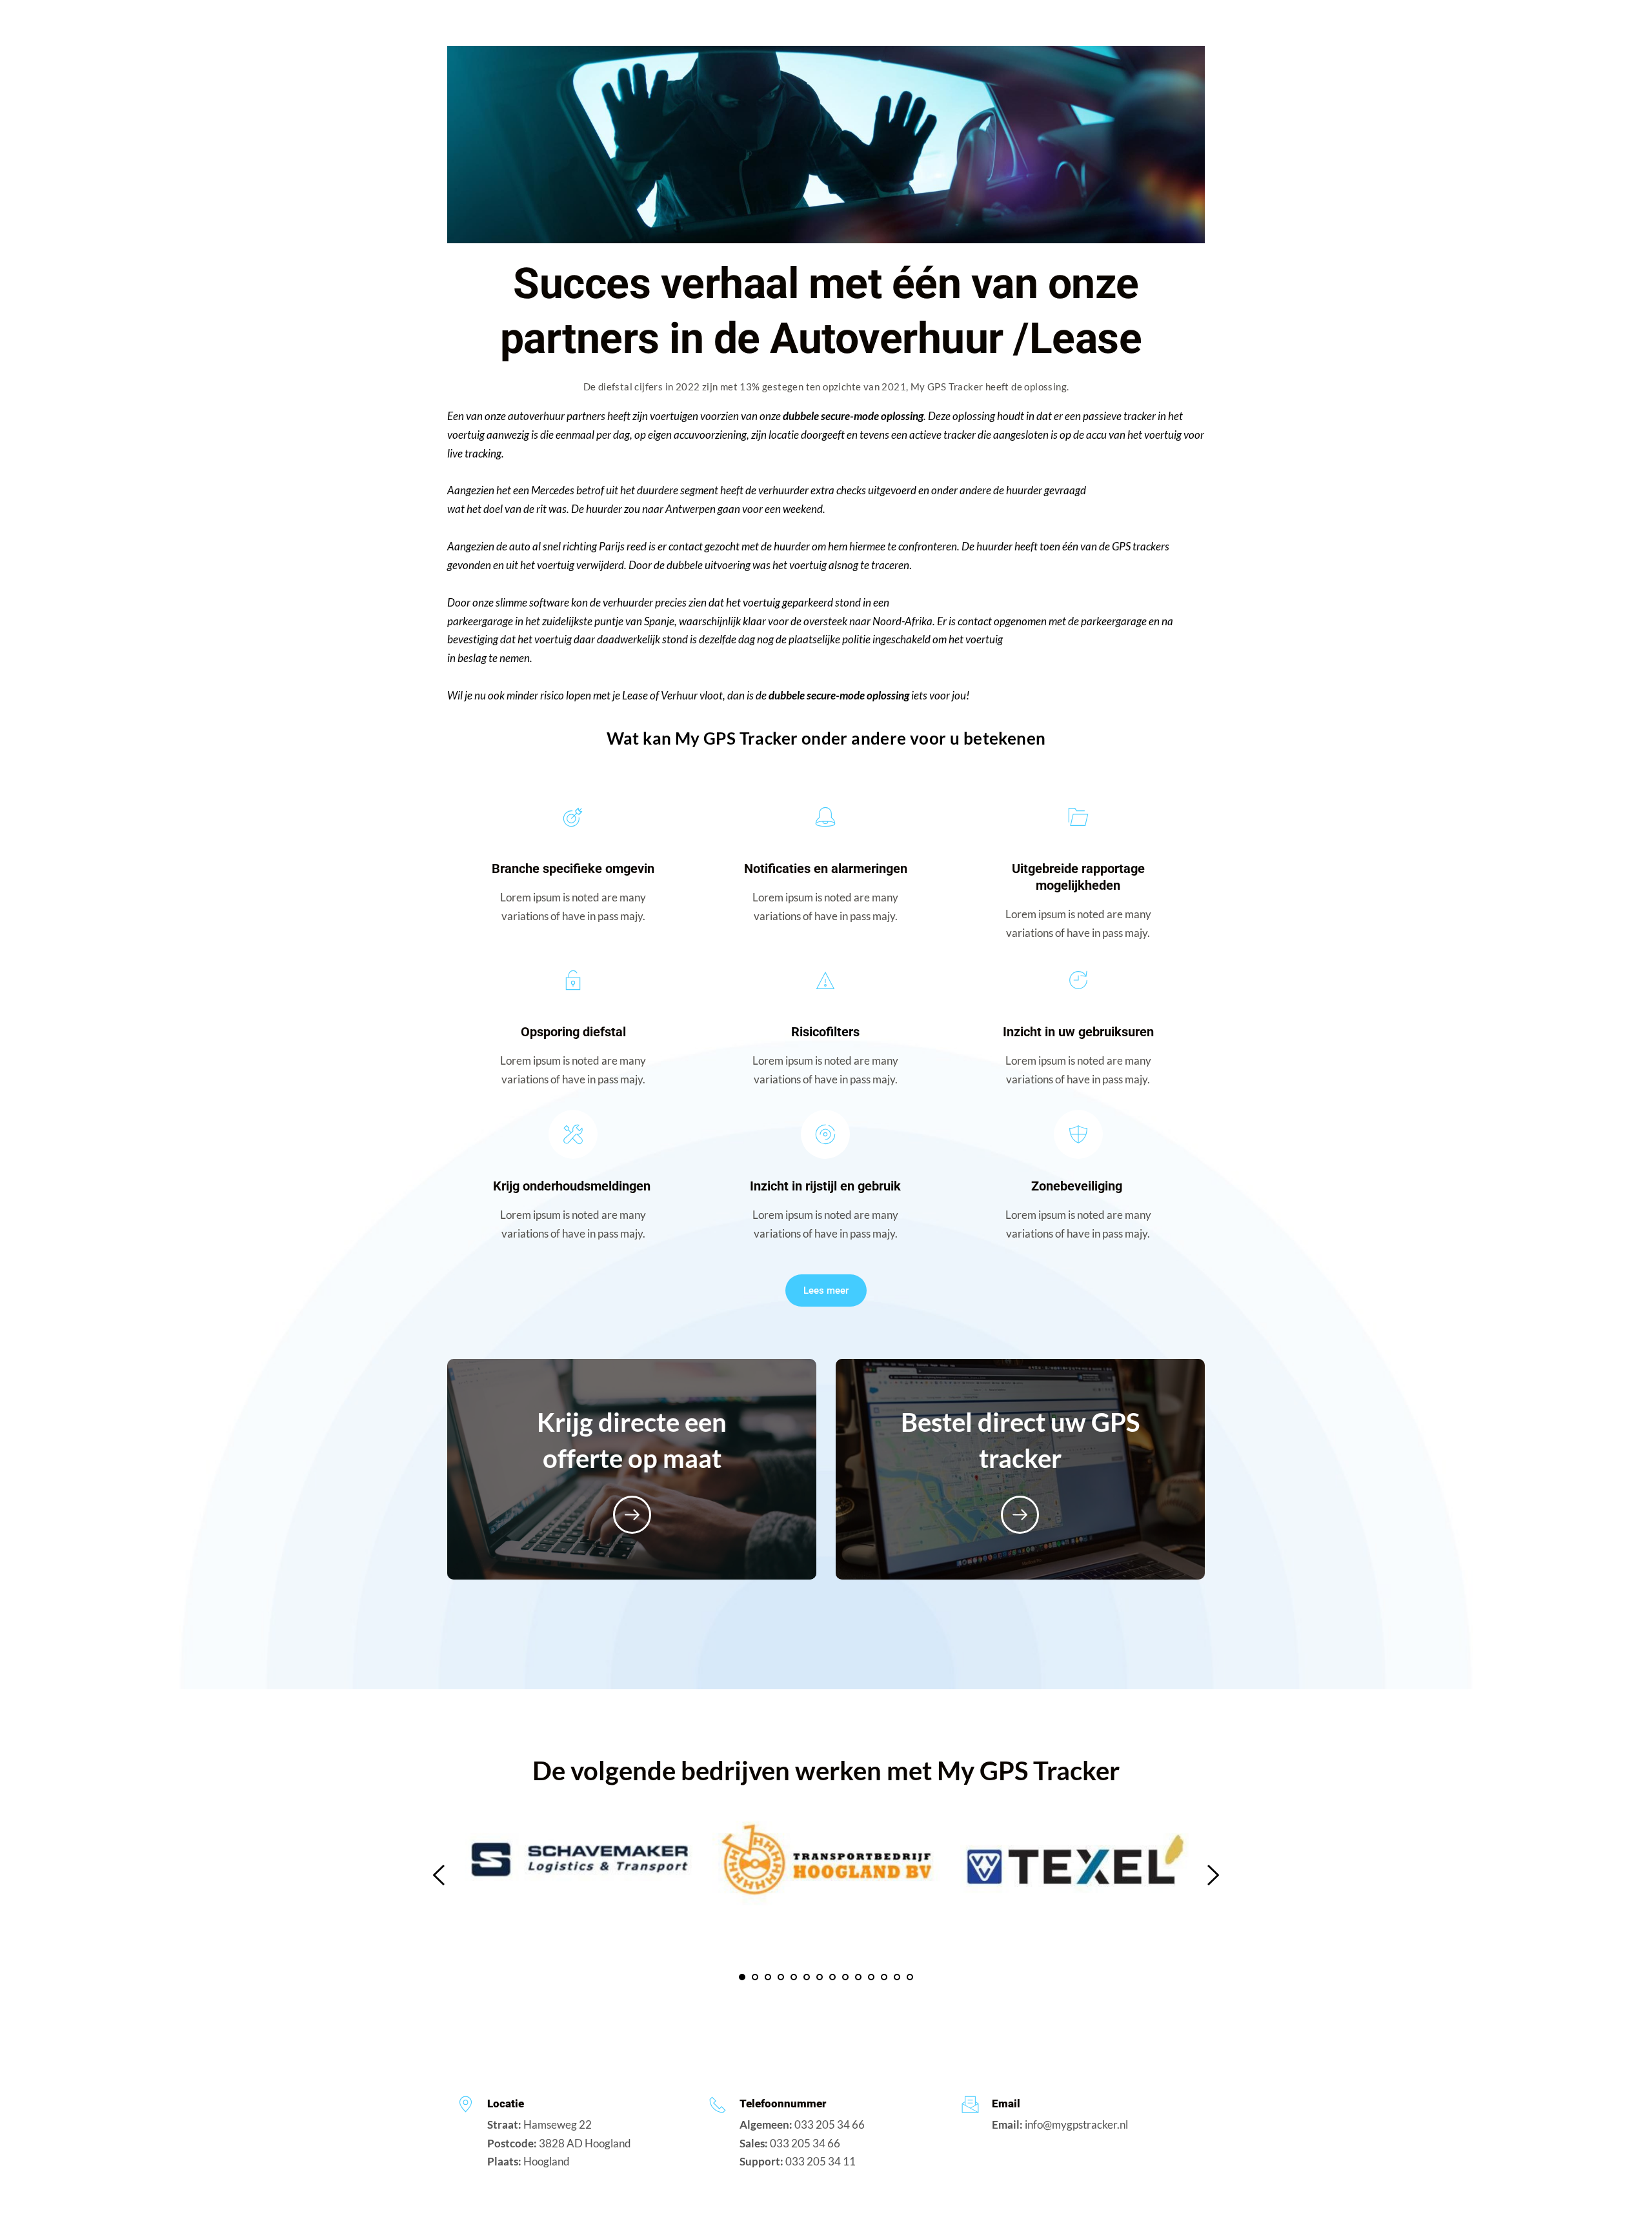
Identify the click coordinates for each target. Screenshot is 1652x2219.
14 (910, 1977)
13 (897, 1977)
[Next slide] (1213, 1875)
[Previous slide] (439, 1875)
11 (871, 1977)
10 (858, 1977)
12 (884, 1977)
